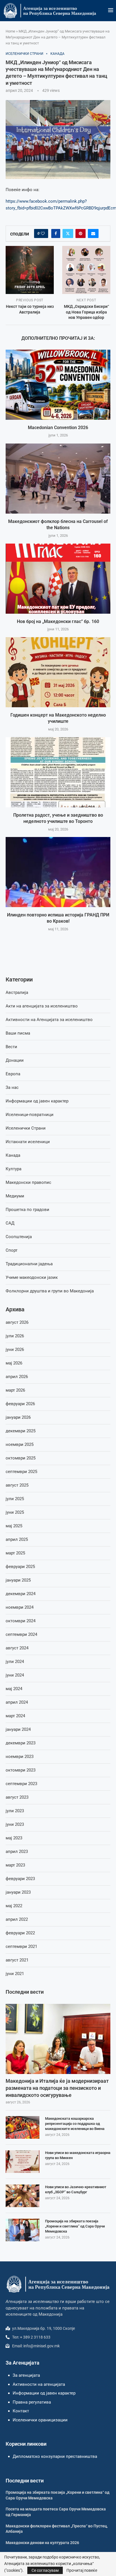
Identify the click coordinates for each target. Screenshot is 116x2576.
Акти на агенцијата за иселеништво (42, 1006)
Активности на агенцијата (39, 2384)
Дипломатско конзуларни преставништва (55, 2456)
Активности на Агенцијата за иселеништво (49, 1020)
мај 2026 (14, 1363)
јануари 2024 (18, 1729)
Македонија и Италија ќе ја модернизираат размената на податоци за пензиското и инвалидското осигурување (57, 2088)
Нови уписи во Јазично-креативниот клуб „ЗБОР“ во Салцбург (76, 2189)
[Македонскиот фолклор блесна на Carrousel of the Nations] (58, 479)
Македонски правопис (28, 1182)
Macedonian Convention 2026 (58, 428)
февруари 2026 (20, 1404)
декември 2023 (21, 1743)
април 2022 (17, 1919)
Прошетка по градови (27, 1210)
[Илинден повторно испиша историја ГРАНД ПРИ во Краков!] (58, 872)
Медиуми (15, 1196)
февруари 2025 (20, 1567)
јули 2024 (15, 1662)
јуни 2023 (15, 1824)
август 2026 (17, 1322)
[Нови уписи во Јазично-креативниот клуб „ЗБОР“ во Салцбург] (23, 2196)
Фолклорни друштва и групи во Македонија (50, 1291)
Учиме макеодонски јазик (32, 1277)
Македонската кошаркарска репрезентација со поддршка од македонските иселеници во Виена (75, 2124)
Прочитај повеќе (82, 2570)
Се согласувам (45, 2570)
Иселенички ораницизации (40, 2420)
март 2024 (15, 1716)
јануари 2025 (18, 1580)
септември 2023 (21, 1784)
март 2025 (15, 1553)
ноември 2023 (20, 1757)
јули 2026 (15, 1336)
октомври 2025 (21, 1458)
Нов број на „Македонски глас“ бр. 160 (58, 621)
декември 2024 (21, 1594)
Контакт (21, 2411)
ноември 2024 (20, 1607)
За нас (12, 1087)
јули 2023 (15, 1811)
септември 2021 (21, 1946)
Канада (13, 1155)
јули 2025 (15, 1499)
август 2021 (17, 1960)
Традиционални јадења (29, 1264)
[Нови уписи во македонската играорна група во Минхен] (23, 2162)
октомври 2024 (21, 1621)
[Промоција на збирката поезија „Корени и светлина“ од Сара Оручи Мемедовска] (23, 2230)
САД (10, 1223)
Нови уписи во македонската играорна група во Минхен (78, 2155)
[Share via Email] (93, 233)
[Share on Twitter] (68, 233)
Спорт (12, 1250)
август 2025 (17, 1485)
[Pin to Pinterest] (81, 233)
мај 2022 (14, 1906)
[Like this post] (43, 233)
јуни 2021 (15, 1974)
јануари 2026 (18, 1417)
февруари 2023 (20, 1879)
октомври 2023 (21, 1770)
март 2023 (15, 1865)
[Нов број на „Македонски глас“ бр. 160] (58, 579)
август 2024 (17, 1648)
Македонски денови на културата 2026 (42, 2543)
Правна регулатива (32, 2402)
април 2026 (17, 1377)
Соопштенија (19, 1237)
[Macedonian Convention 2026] (58, 385)
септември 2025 (21, 1472)
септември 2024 (21, 1634)
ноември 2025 (20, 1444)
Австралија (17, 992)
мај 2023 (14, 1838)
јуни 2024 (15, 1675)
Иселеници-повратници (30, 1115)
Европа (13, 1074)
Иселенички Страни (26, 1128)
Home (10, 31)
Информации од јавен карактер (37, 1101)
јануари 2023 (18, 1892)
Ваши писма (18, 1033)
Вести (11, 1047)
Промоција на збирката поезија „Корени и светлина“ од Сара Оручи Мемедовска (75, 2226)
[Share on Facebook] (56, 233)
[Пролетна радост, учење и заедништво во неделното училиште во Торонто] (58, 772)
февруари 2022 (20, 1933)
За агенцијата (26, 2375)
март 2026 (15, 1390)
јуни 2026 (15, 1349)
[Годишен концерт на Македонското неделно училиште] (58, 672)
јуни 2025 (15, 1512)
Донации (15, 1060)
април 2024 (17, 1702)
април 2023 (17, 1852)
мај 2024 (14, 1689)
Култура (14, 1169)
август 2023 (17, 1797)
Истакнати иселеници (28, 1142)
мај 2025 (14, 1526)
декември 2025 (21, 1431)
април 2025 (17, 1539)
